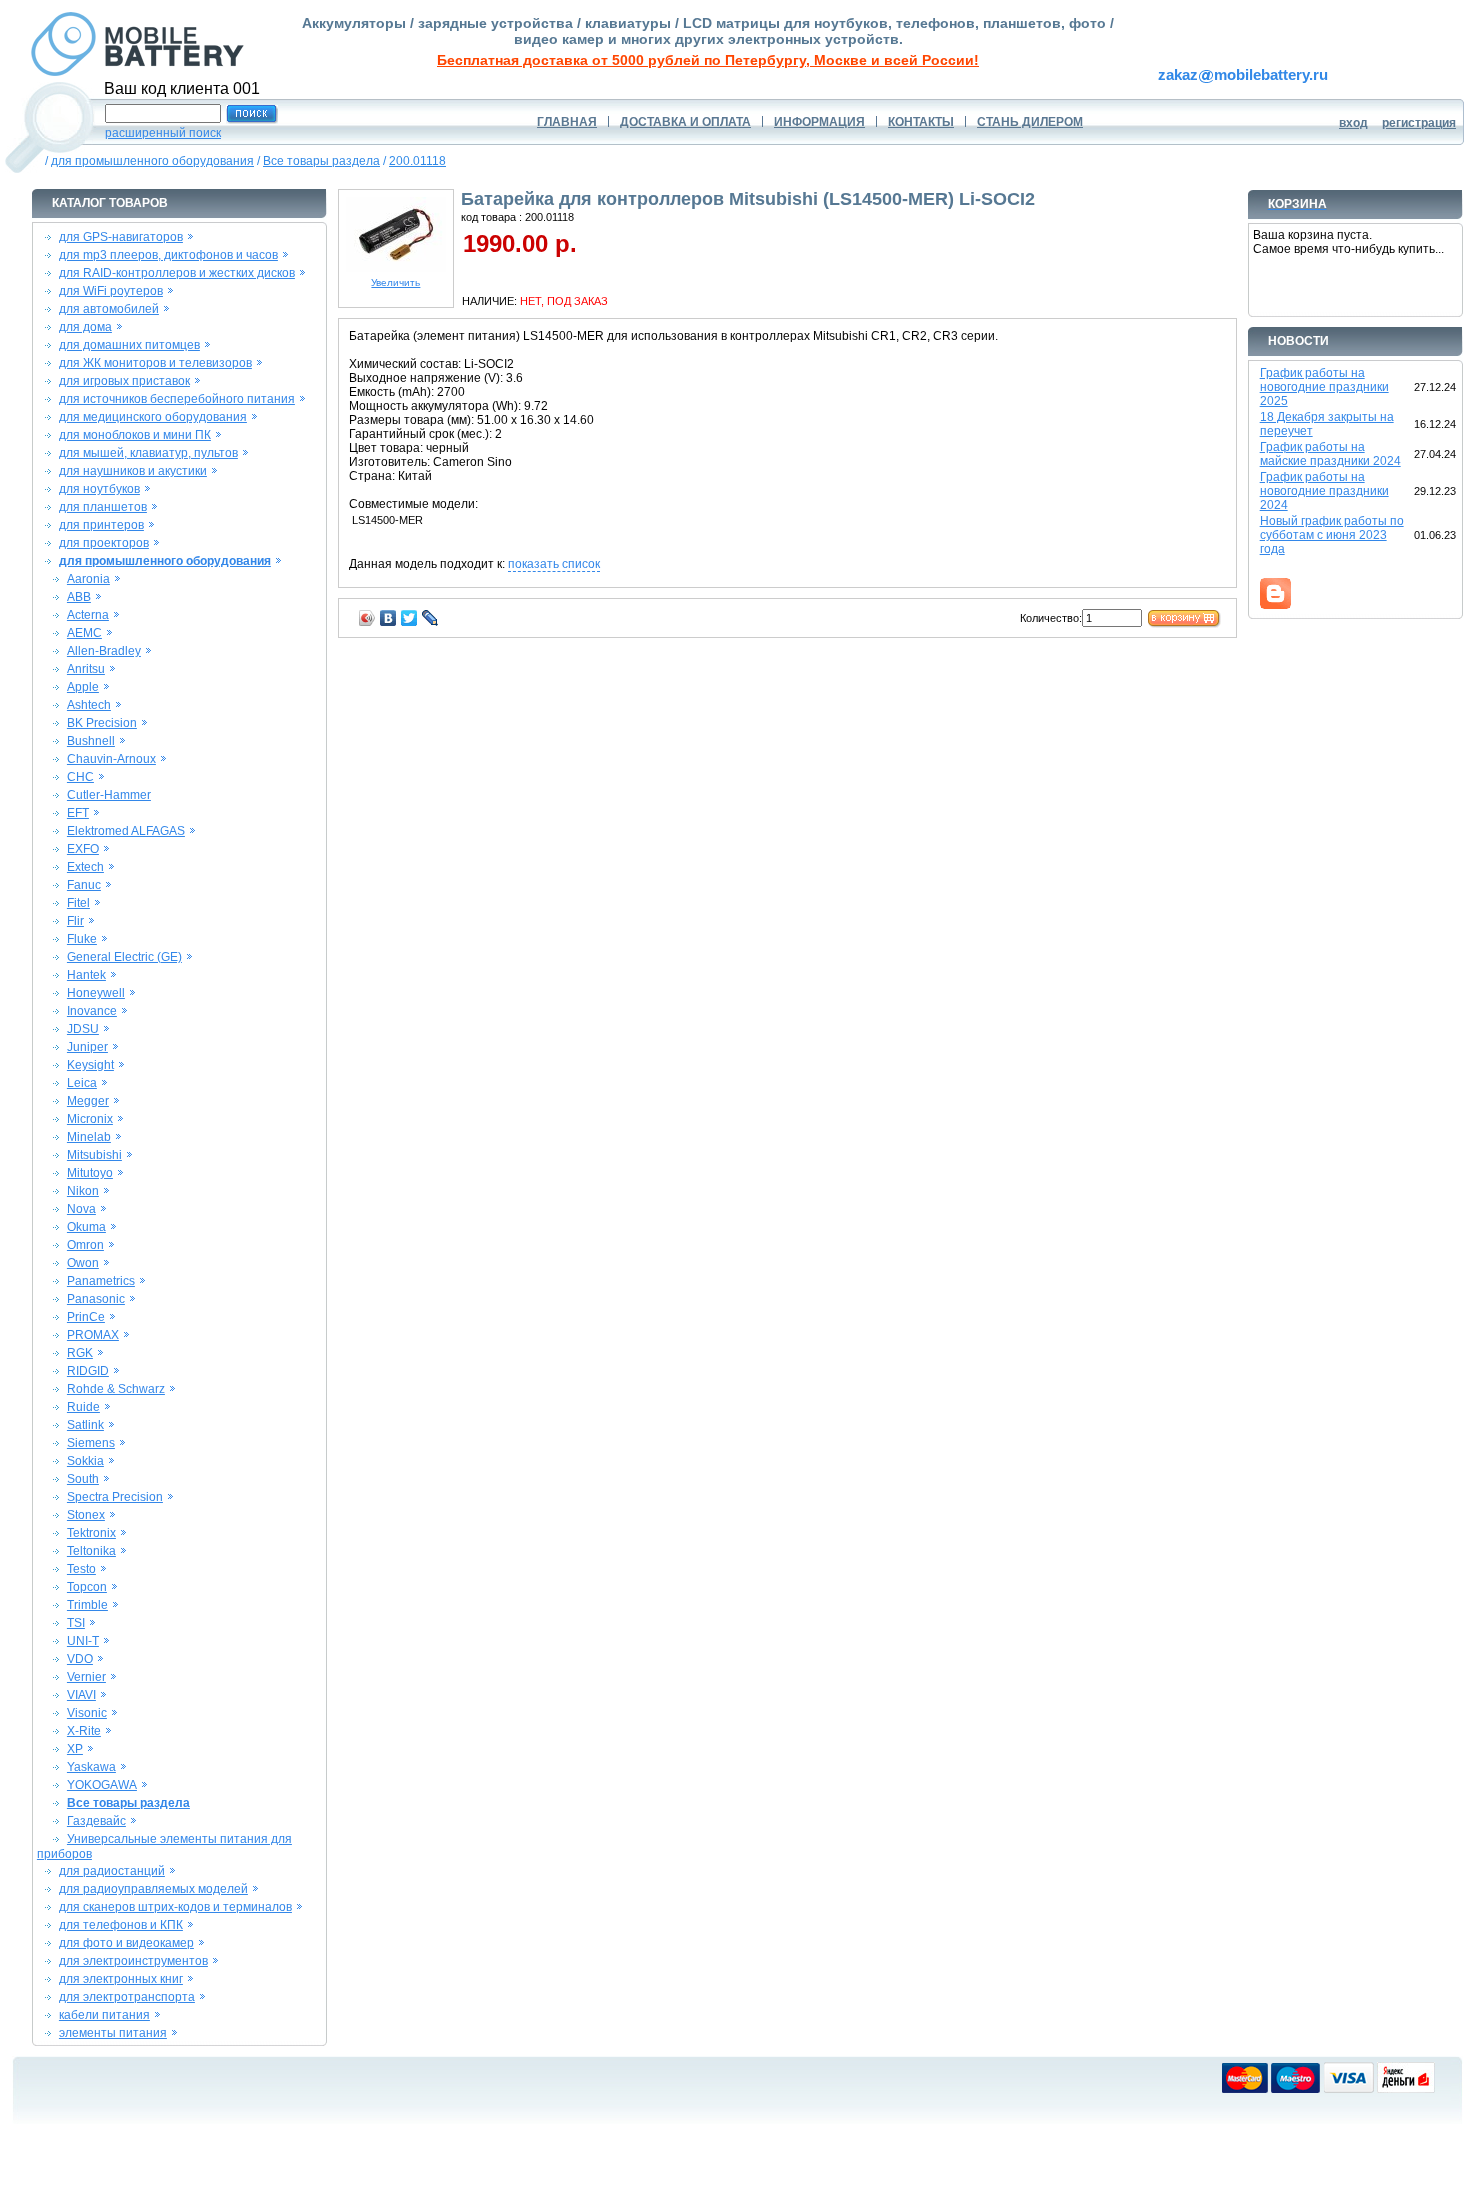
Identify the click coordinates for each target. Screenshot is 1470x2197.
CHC (80, 777)
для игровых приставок (124, 381)
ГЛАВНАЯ (567, 122)
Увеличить (395, 282)
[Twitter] (409, 618)
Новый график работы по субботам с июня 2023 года (1332, 535)
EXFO (83, 849)
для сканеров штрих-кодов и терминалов (175, 1907)
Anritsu (86, 669)
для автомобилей (109, 309)
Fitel (78, 903)
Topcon (87, 1587)
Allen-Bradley (104, 651)
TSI (76, 1623)
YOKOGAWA (102, 1785)
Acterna (88, 615)
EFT (78, 813)
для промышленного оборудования (152, 161)
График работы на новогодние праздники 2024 (1324, 491)
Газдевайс (96, 1821)
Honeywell (96, 993)
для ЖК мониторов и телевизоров (155, 363)
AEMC (84, 633)
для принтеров (101, 525)
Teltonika (91, 1551)
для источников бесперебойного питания (177, 399)
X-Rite (84, 1731)
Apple (83, 687)
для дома (85, 327)
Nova (81, 1209)
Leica (82, 1083)
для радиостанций (112, 1871)
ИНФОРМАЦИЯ (819, 122)
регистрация (1419, 123)
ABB (79, 597)
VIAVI (81, 1695)
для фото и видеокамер (126, 1943)
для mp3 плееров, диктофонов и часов (168, 255)
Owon (83, 1263)
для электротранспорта (127, 1997)
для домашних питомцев (129, 345)
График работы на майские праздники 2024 (1330, 454)
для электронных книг (121, 1979)
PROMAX (93, 1335)
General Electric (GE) (124, 957)
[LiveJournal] (430, 618)
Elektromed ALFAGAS (126, 831)
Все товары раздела (321, 161)
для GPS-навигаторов (121, 237)
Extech (85, 867)
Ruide (83, 1407)
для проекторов (104, 543)
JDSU (83, 1029)
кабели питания (104, 2015)
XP (75, 1749)
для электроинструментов (133, 1961)
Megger (88, 1101)
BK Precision (102, 723)
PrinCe (86, 1317)
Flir (75, 921)
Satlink (85, 1425)
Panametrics (101, 1281)
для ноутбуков (99, 489)
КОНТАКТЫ (921, 122)
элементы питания (113, 2033)
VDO (80, 1659)
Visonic (87, 1713)
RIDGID (88, 1371)
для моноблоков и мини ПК (135, 435)
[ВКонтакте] (388, 618)
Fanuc (84, 885)
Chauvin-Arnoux (111, 759)
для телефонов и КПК (121, 1925)
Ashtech (89, 705)
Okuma (86, 1227)
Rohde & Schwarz (116, 1389)
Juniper (87, 1047)
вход (1353, 123)
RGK (80, 1353)
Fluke (82, 939)
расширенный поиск (163, 133)
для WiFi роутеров (111, 291)
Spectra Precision (115, 1497)
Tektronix (91, 1533)
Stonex (86, 1515)
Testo (81, 1569)
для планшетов (103, 507)
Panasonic (96, 1299)
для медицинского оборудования (153, 417)
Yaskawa (91, 1767)
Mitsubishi (94, 1155)
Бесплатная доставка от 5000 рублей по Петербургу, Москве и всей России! (708, 60)
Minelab (89, 1137)
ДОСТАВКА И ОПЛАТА (685, 122)
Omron (85, 1245)
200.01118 (417, 161)
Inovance (92, 1011)
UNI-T (83, 1641)
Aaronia (88, 579)
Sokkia (85, 1461)
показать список (554, 564)
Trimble (87, 1605)
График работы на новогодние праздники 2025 (1324, 387)
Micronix (90, 1119)
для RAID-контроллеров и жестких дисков (177, 273)
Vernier (86, 1677)
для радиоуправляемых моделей (153, 1889)
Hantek (86, 975)
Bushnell (91, 741)
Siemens (91, 1443)
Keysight (90, 1065)
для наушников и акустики (133, 471)
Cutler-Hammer (109, 795)
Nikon (83, 1191)
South (83, 1479)
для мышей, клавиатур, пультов (148, 453)
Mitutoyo (90, 1173)
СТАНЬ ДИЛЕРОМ (1030, 122)
